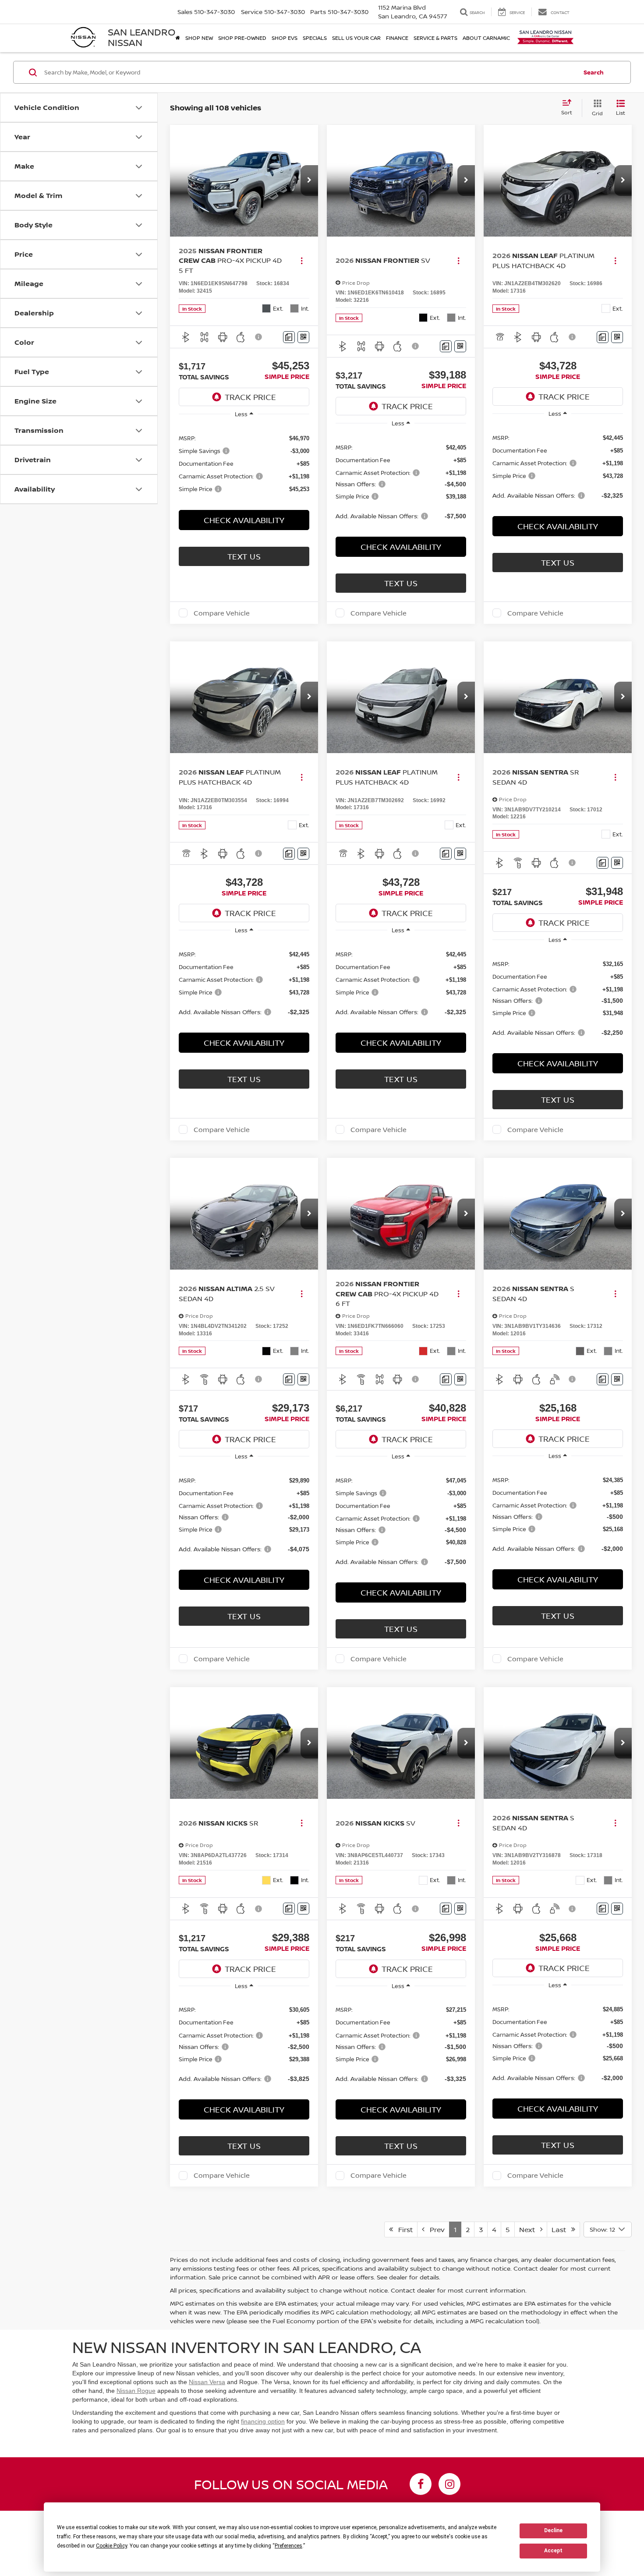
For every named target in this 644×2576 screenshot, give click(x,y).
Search (594, 72)
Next (530, 2229)
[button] (309, 180)
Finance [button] (397, 38)
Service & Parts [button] (435, 38)
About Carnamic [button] (486, 38)
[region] (244, 463)
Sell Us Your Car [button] (356, 38)
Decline (553, 2530)
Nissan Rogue (136, 2391)
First (403, 2229)
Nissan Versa (207, 2382)
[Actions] (302, 260)
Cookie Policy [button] (111, 2546)
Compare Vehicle (222, 613)
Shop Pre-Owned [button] (242, 38)
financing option (263, 2421)
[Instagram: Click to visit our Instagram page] (449, 2484)
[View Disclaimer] (259, 337)
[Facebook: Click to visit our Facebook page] (421, 2484)
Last (561, 2229)
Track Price (250, 397)
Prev (435, 2229)
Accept (553, 2551)
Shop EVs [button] (285, 38)
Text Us (244, 556)
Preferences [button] (288, 2546)
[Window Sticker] (303, 337)
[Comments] (289, 337)
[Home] (178, 38)
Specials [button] (315, 38)
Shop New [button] (199, 38)
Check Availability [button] (244, 520)
